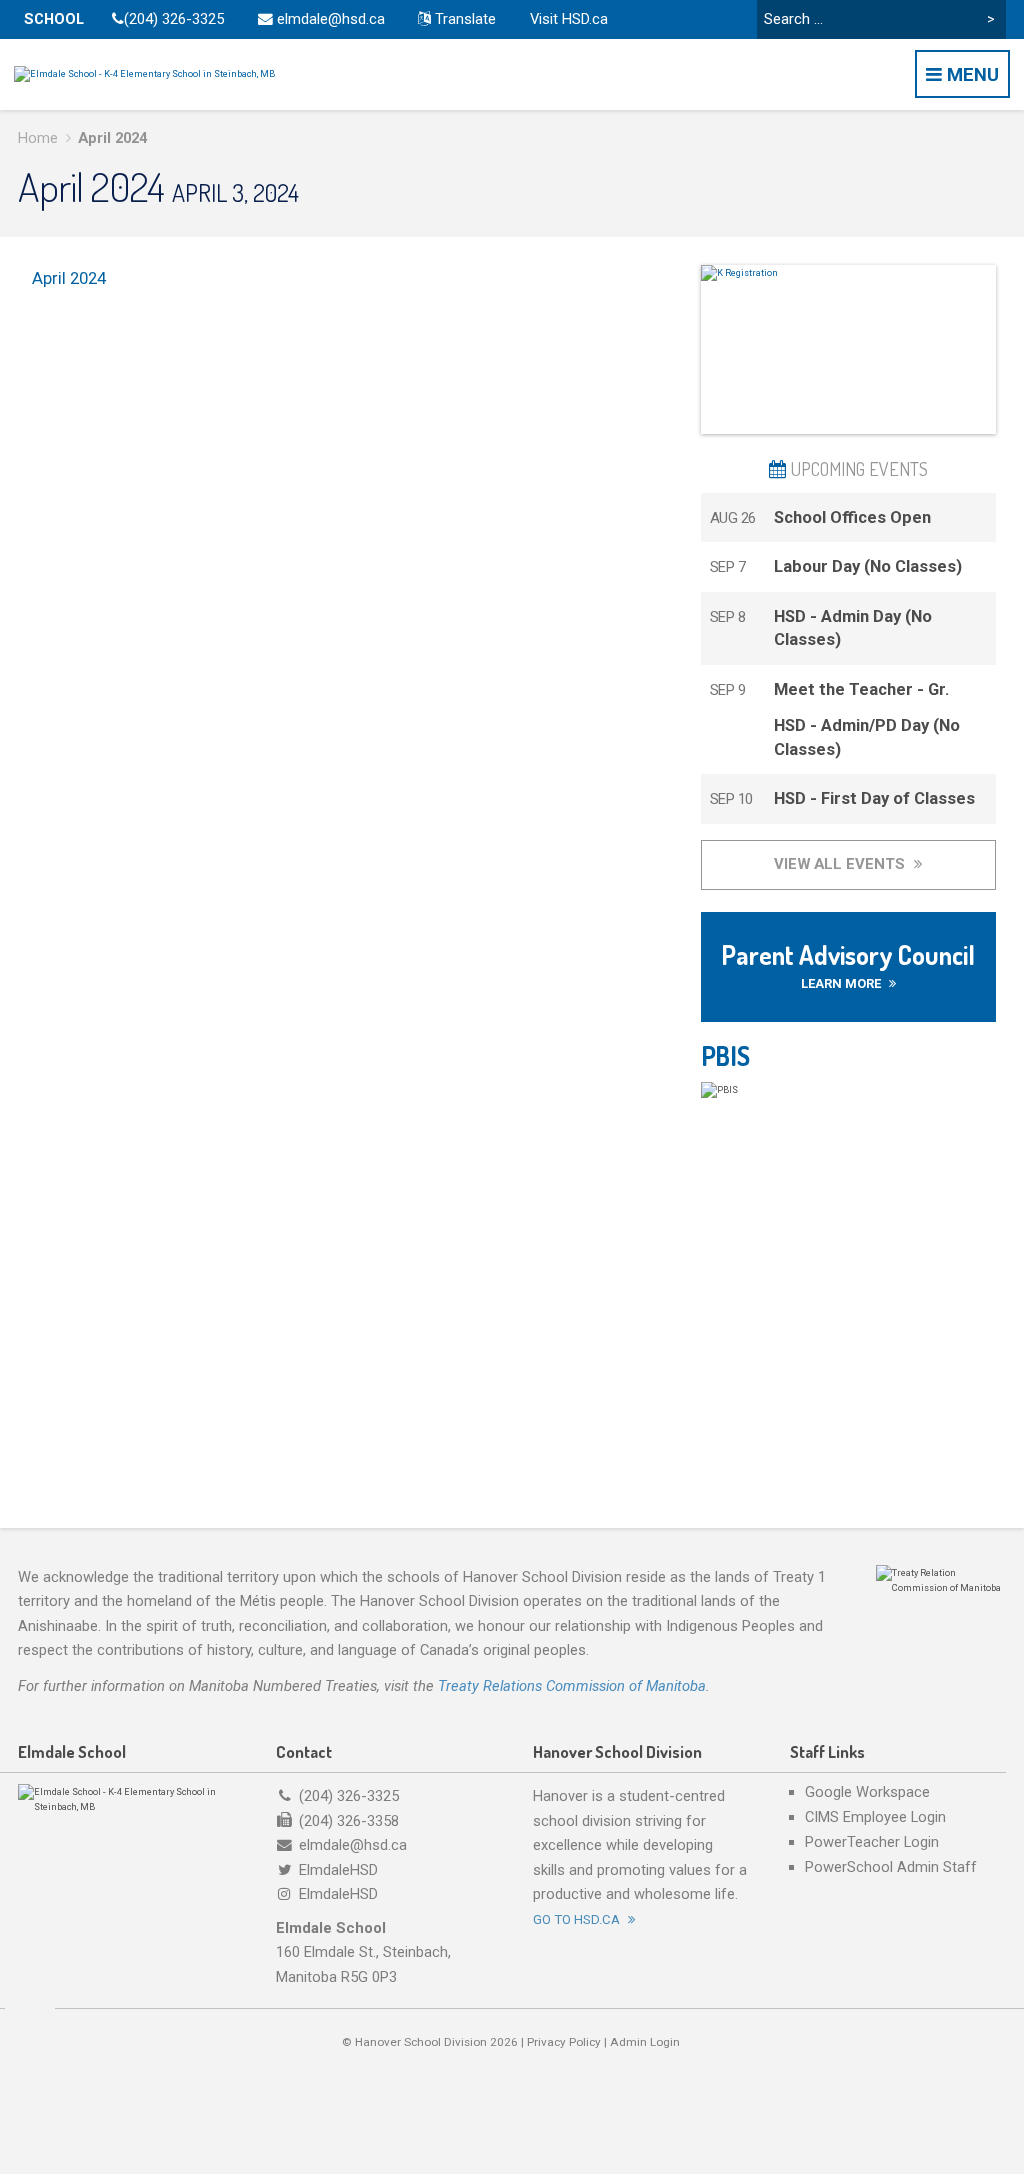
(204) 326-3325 (174, 19)
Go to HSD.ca (578, 1919)
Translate (463, 19)
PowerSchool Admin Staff (891, 1867)
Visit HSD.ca (569, 19)
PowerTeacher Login (872, 1842)
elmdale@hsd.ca (329, 19)
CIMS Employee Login (875, 1817)
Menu (970, 74)
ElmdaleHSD (338, 1870)
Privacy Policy (564, 2042)
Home (38, 138)
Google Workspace (867, 1792)
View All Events (841, 864)
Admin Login (645, 2042)
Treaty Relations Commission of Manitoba (572, 1686)
